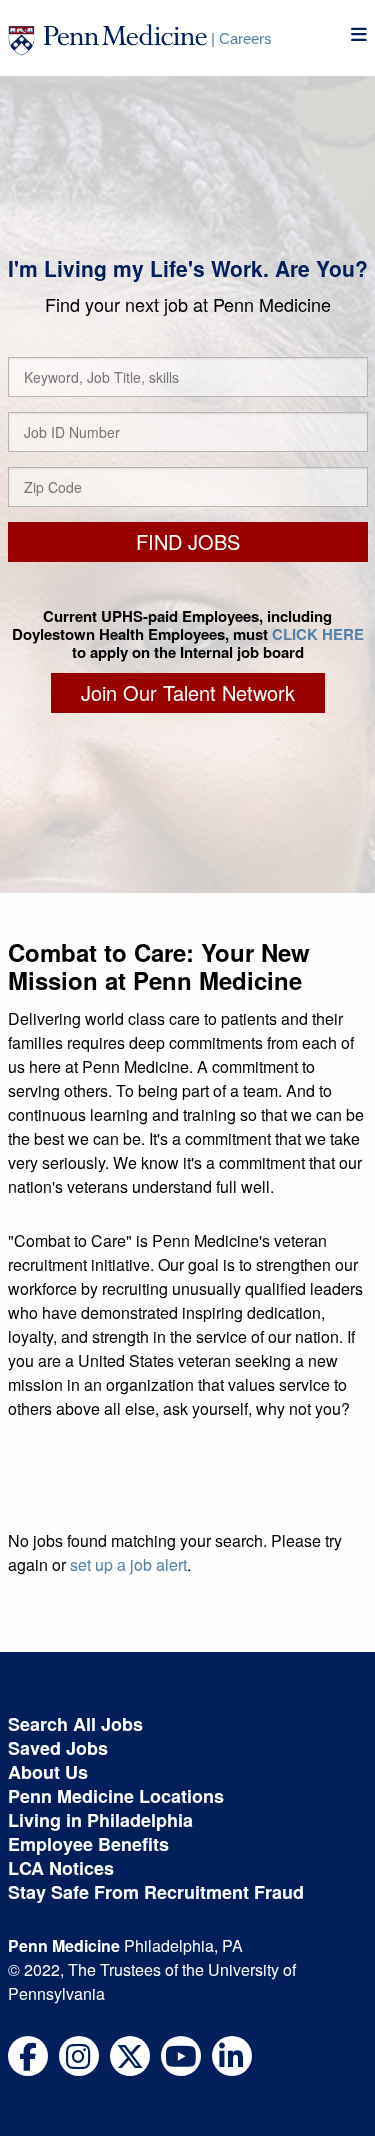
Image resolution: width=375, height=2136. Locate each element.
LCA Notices (61, 1868)
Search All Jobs (75, 1724)
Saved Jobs (58, 1748)
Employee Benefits (88, 1844)
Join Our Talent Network (188, 692)
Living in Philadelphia (100, 1820)
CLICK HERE (318, 634)
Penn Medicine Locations (116, 1796)
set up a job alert (128, 1564)
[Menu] (359, 34)
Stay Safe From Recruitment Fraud (156, 1892)
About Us (48, 1772)
